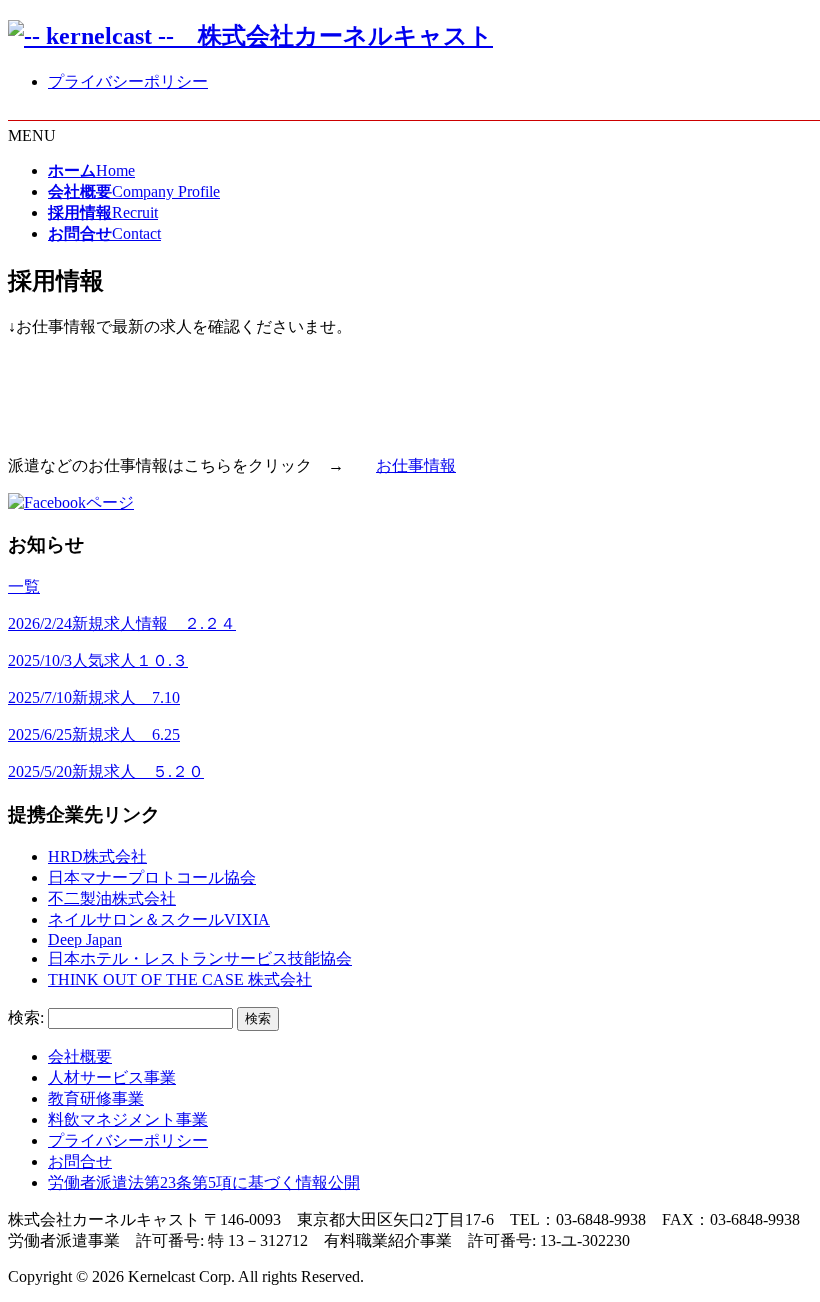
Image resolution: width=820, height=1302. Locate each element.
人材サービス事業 (112, 1077)
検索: (26, 1017)
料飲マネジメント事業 (128, 1119)
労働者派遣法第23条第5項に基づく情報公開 (204, 1182)
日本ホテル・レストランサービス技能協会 (200, 958)
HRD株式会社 (97, 856)
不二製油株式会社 (112, 898)
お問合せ (80, 1161)
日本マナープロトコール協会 (152, 877)
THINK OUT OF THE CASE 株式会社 (180, 979)
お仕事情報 (416, 465)
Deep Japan (85, 939)
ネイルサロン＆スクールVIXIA (159, 919)
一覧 (24, 586)
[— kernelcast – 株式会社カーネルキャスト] (250, 36)
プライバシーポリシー (128, 81)
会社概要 (80, 1056)
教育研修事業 (96, 1098)
